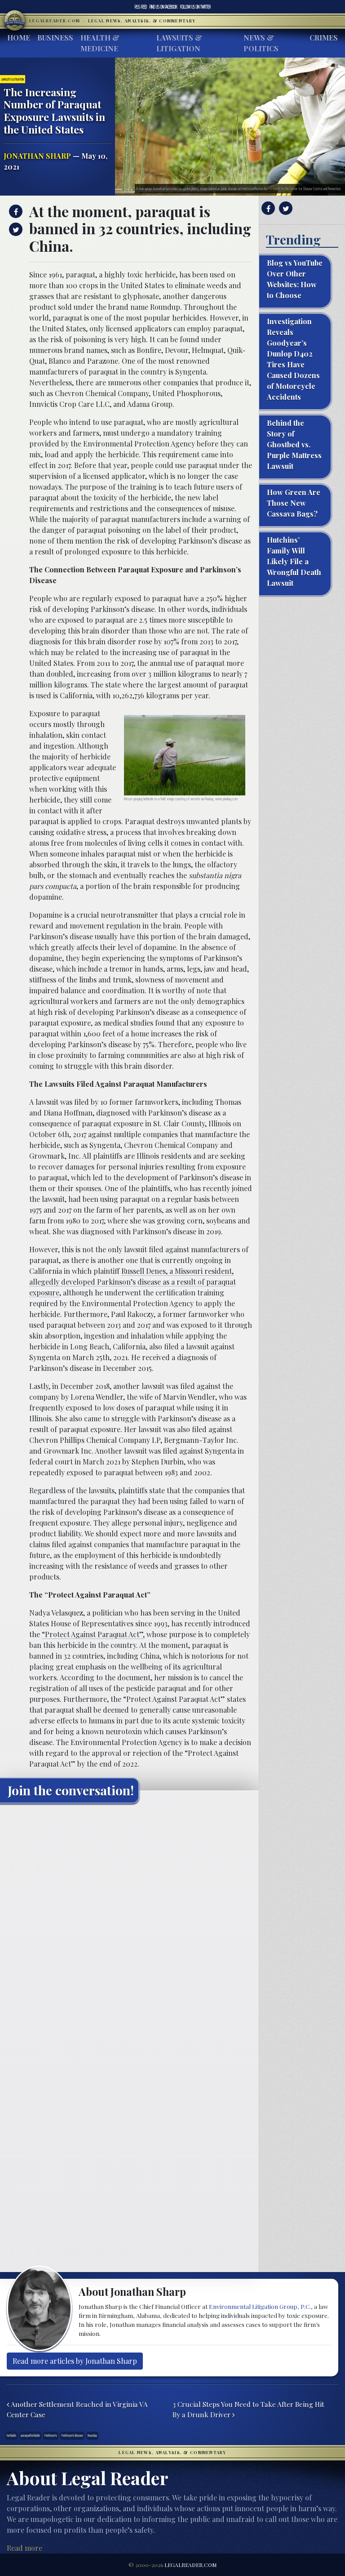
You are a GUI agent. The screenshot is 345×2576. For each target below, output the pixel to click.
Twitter (195, 7)
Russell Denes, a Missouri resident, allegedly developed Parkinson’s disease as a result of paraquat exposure (133, 1282)
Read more (24, 2548)
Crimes (324, 38)
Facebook (164, 7)
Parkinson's (51, 2435)
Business (55, 38)
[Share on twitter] (15, 229)
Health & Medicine (100, 43)
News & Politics (261, 43)
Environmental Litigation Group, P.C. (260, 2306)
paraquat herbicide (30, 2435)
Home (19, 38)
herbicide (11, 2435)
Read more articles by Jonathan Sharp (75, 2361)
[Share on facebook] (15, 211)
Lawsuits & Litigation (179, 43)
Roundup (92, 2435)
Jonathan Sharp (37, 156)
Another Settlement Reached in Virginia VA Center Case (77, 2409)
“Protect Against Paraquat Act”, (93, 1634)
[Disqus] (129, 1923)
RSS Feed (141, 7)
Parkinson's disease (72, 2435)
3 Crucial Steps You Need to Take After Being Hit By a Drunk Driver (248, 2409)
